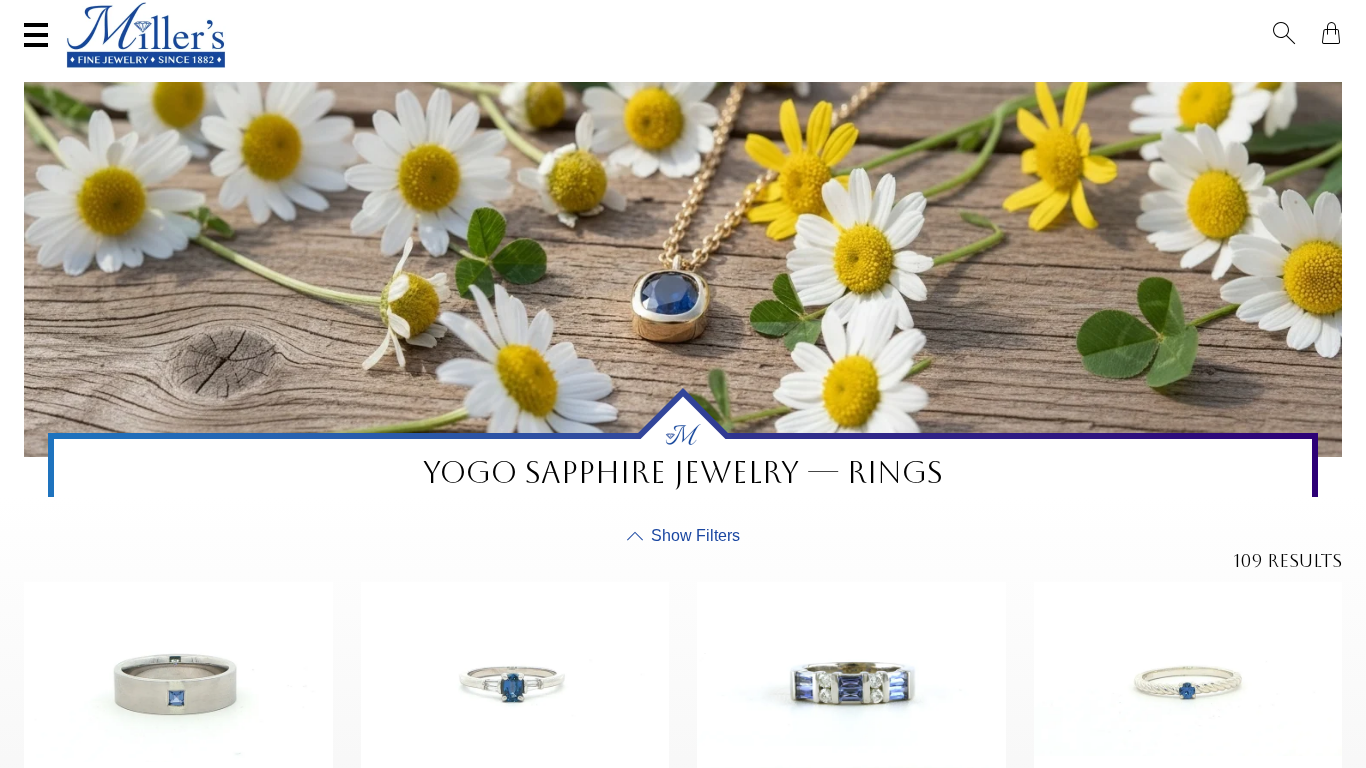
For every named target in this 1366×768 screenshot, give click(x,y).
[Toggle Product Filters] (683, 536)
